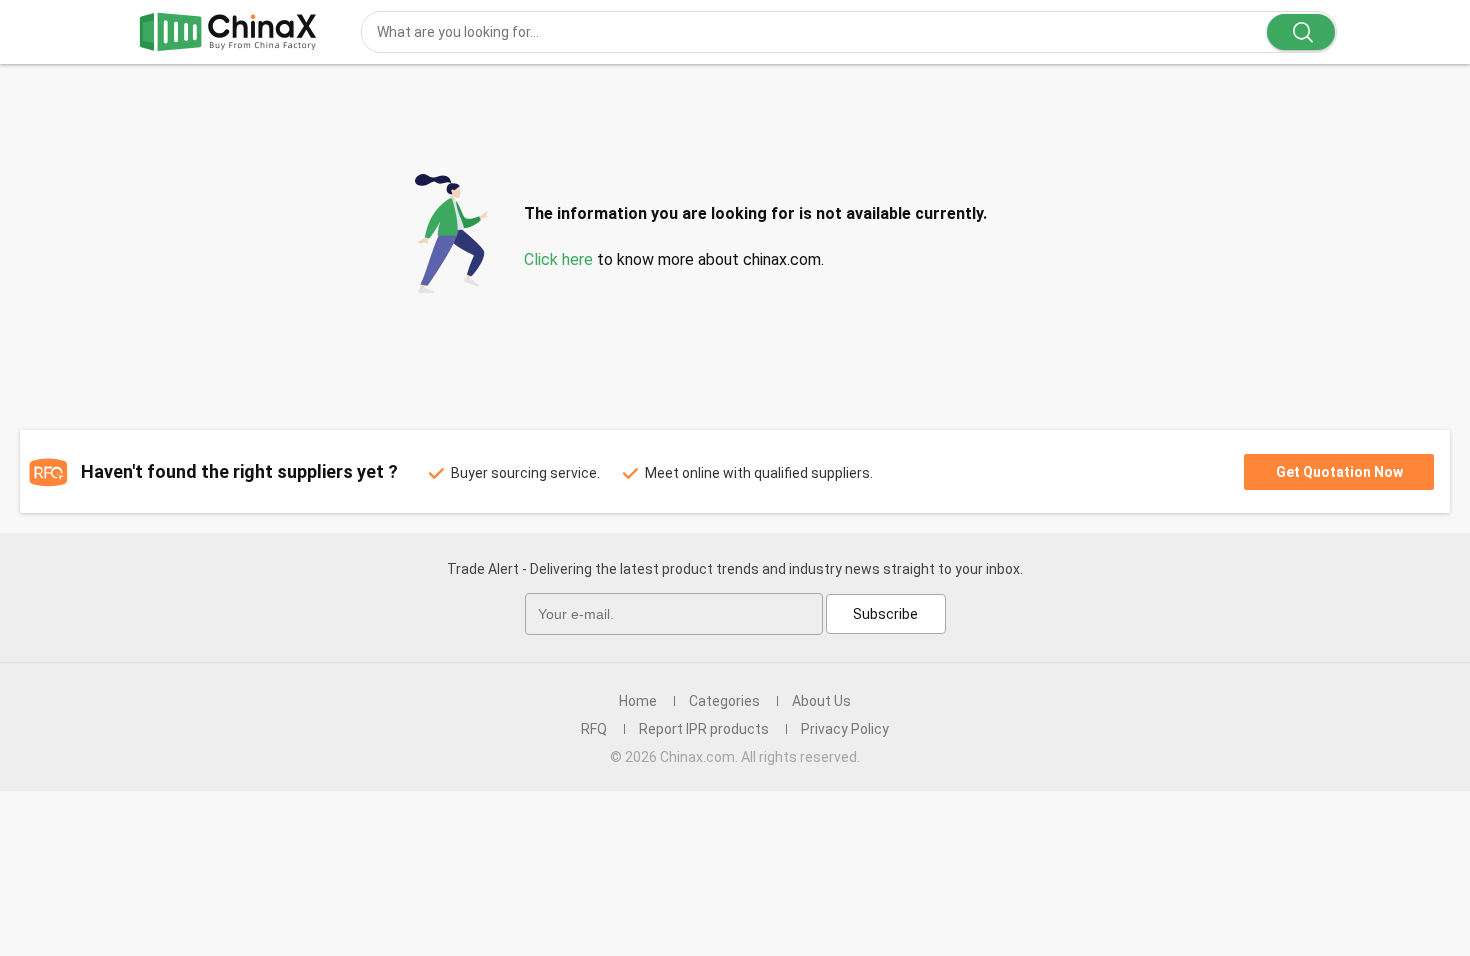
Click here (558, 259)
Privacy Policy (845, 729)
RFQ (594, 729)
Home (638, 701)
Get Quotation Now (1339, 472)
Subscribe (885, 614)
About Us (821, 701)
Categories (724, 701)
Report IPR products (704, 729)
